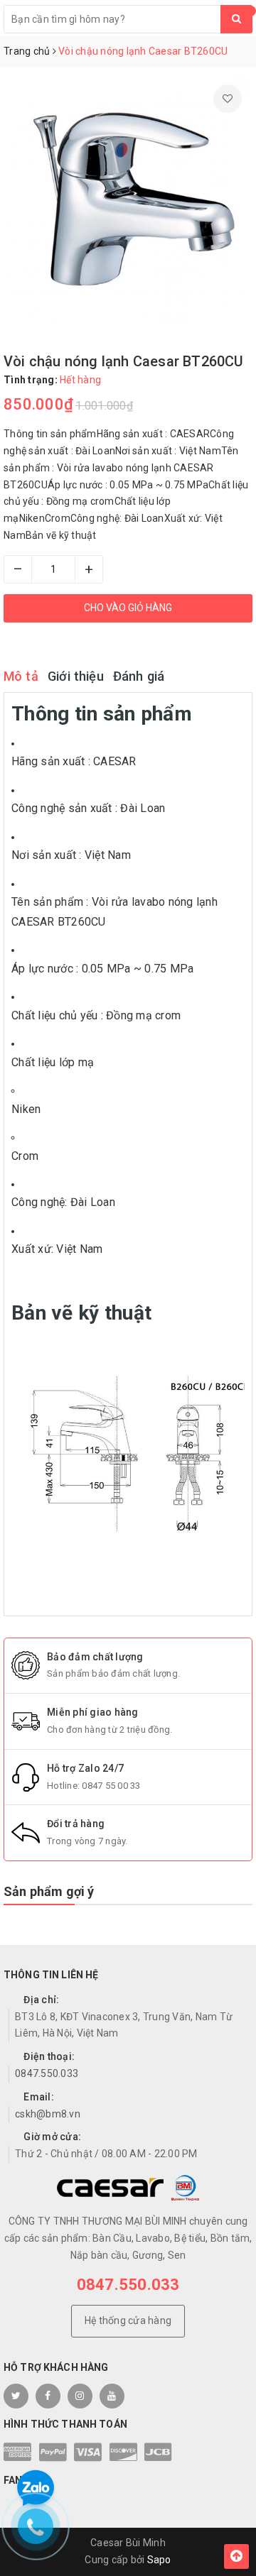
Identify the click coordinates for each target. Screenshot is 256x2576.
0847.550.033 (47, 2073)
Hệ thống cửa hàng (128, 2320)
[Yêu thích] (228, 99)
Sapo (159, 2560)
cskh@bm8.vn (48, 2114)
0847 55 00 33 (111, 1786)
